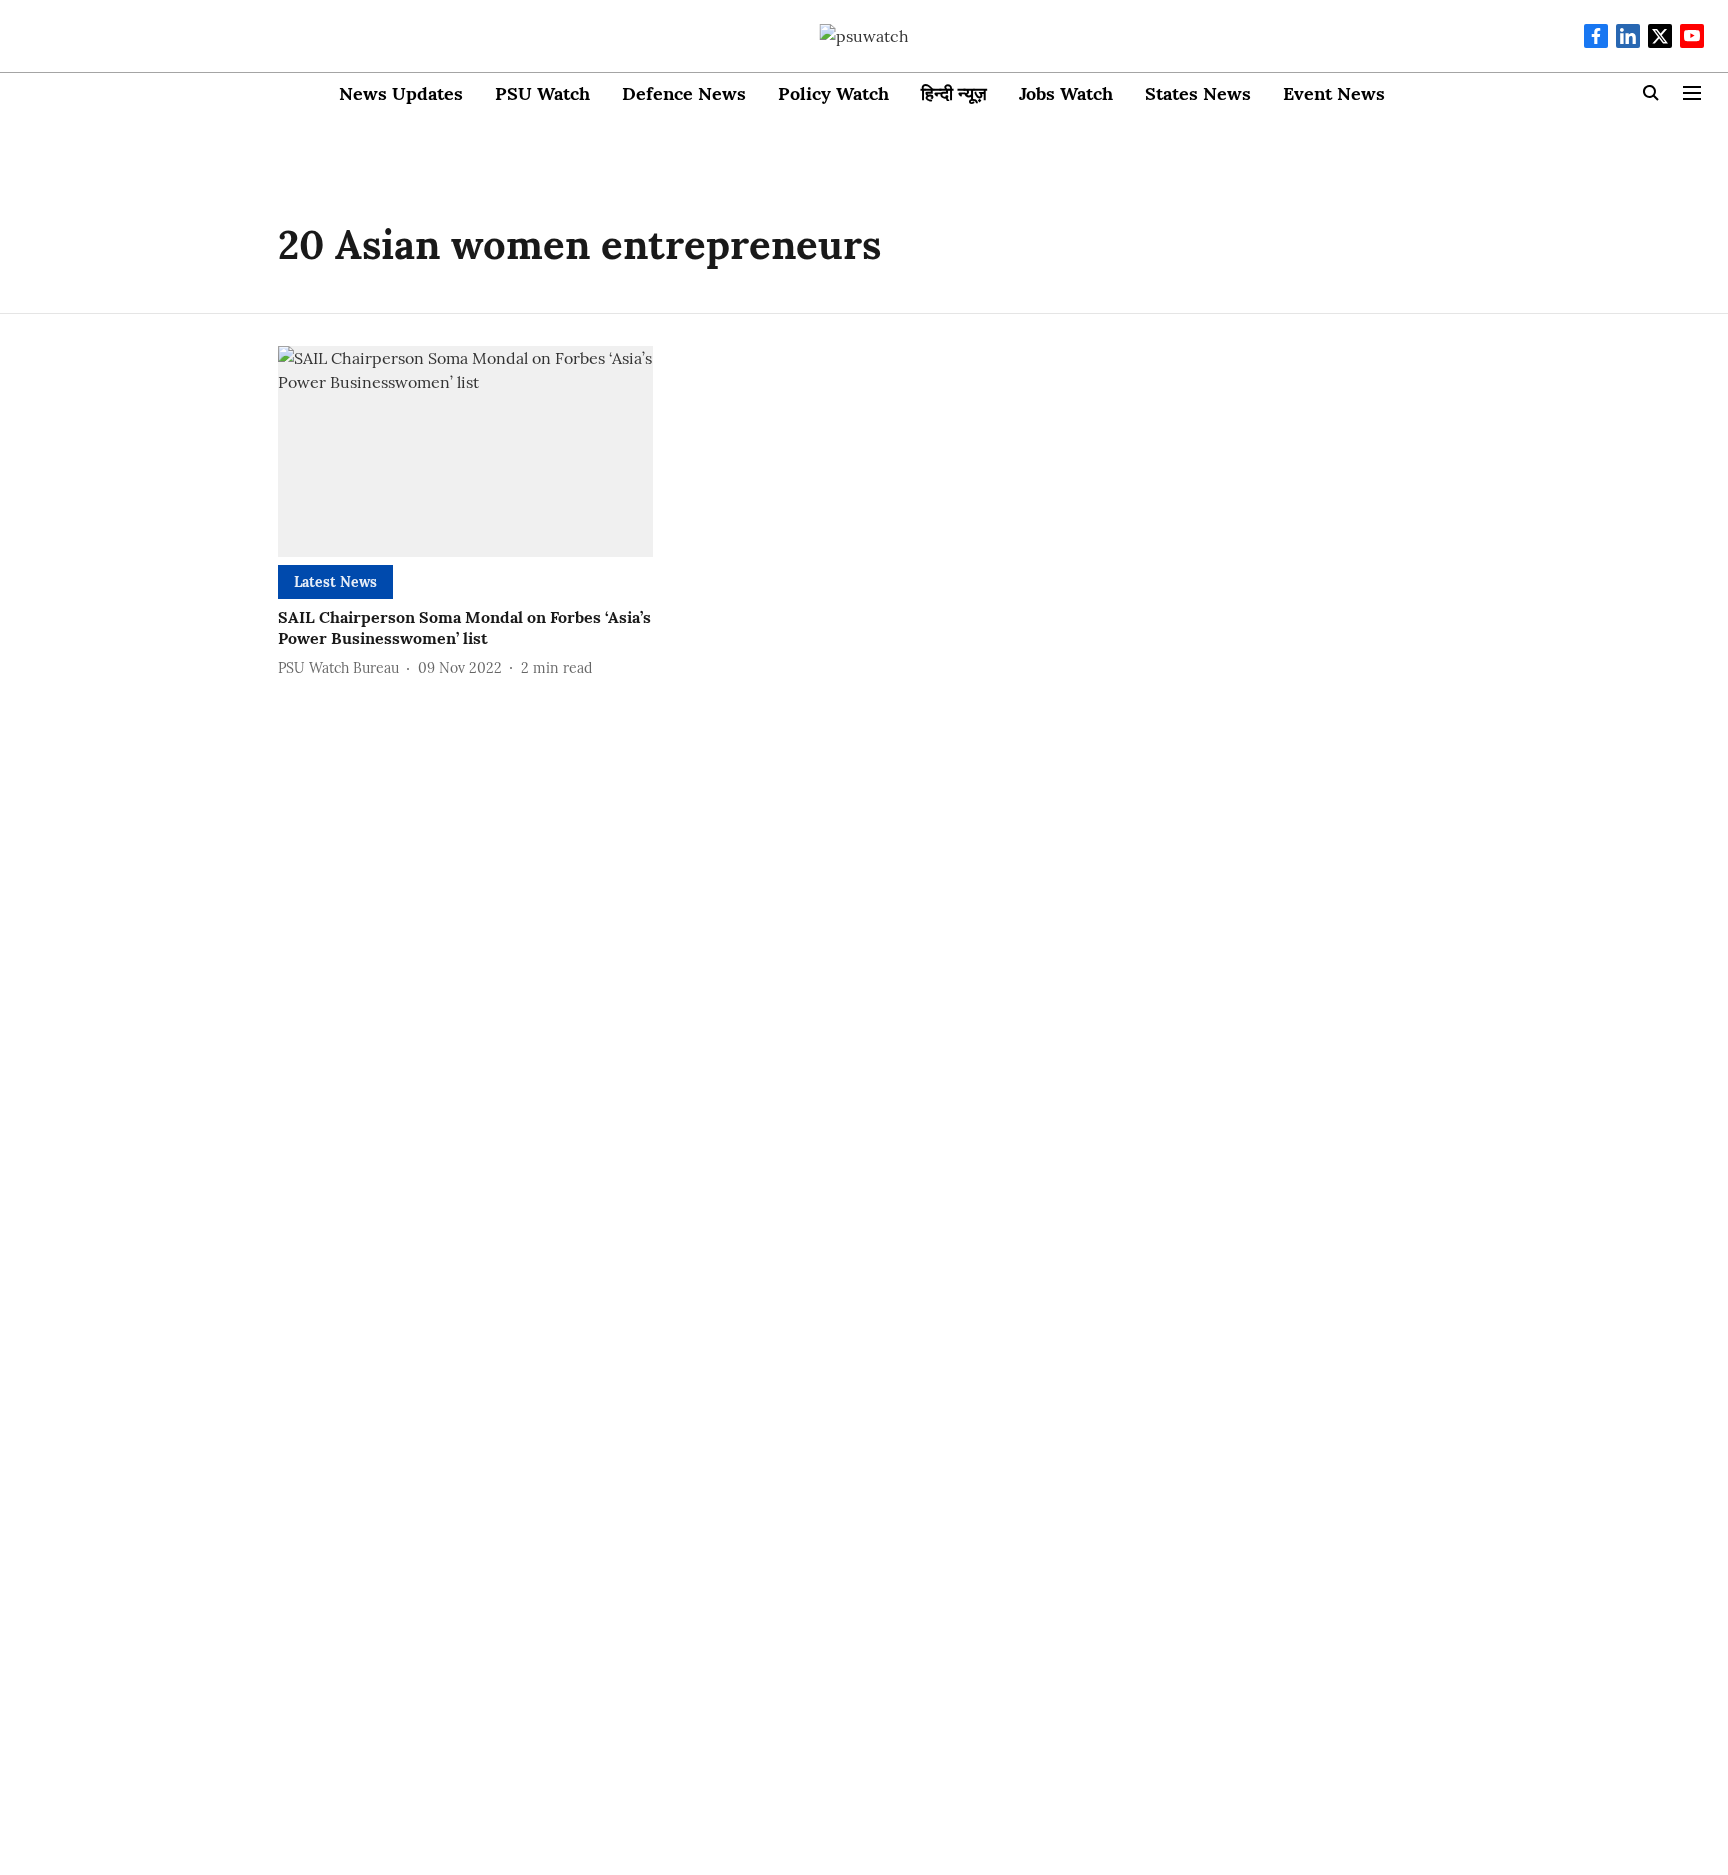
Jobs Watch (1066, 93)
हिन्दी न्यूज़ (954, 93)
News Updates (401, 93)
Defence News (684, 93)
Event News (1334, 93)
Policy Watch (833, 93)
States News (1198, 93)
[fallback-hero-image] (465, 451)
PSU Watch (542, 93)
